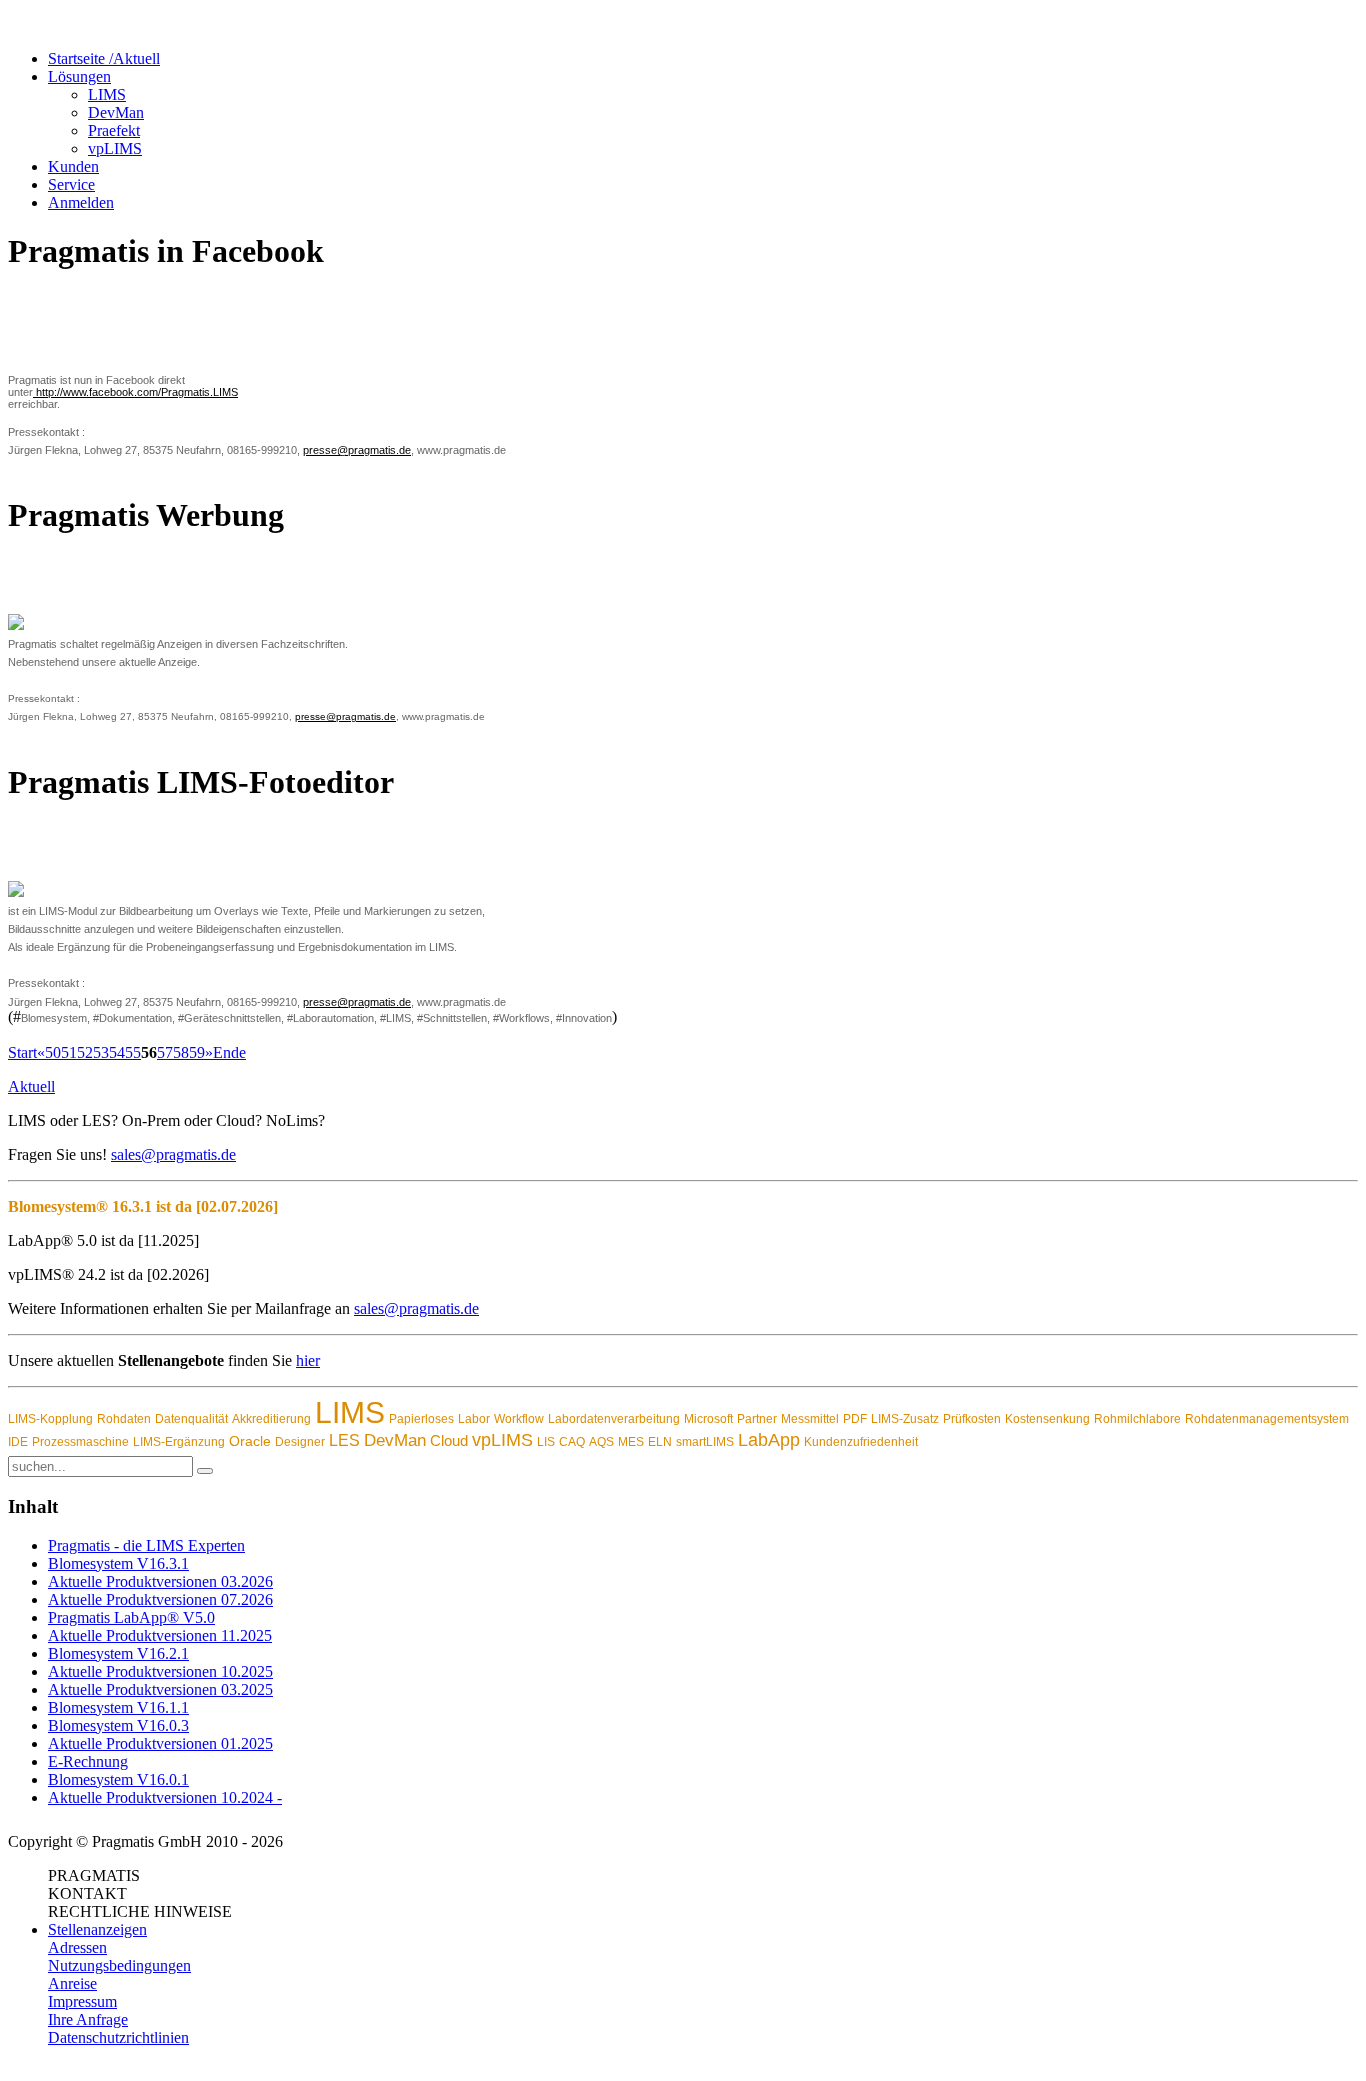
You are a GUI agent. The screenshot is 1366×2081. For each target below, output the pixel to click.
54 (117, 1052)
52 (85, 1052)
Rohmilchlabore (1137, 1419)
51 (69, 1052)
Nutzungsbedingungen (119, 1965)
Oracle (250, 1441)
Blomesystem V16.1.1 (118, 1707)
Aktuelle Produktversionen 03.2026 (160, 1581)
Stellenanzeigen (97, 1929)
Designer (300, 1442)
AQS (601, 1442)
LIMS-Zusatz (905, 1419)
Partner (757, 1419)
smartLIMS (705, 1442)
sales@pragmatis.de (173, 1154)
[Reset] (205, 1471)
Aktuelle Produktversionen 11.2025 (160, 1635)
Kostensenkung (1047, 1419)
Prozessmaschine (80, 1442)
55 (133, 1052)
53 (101, 1052)
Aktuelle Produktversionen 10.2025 (160, 1671)
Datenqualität (191, 1419)
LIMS (350, 1412)
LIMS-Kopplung (50, 1419)
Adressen (77, 1947)
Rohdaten (124, 1419)
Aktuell (31, 1086)
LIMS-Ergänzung (179, 1442)
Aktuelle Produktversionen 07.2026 (160, 1599)
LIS (546, 1442)
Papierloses (421, 1419)
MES (631, 1442)
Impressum (82, 2001)
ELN (660, 1442)
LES (344, 1440)
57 (165, 1052)
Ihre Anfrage (88, 2019)
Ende (229, 1052)
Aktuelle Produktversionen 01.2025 (160, 1743)
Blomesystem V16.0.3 (118, 1725)
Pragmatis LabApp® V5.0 (131, 1617)
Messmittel (810, 1419)
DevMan (395, 1440)
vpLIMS (502, 1440)
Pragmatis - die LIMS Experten (146, 1545)
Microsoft (708, 1419)
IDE (18, 1442)
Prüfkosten (972, 1419)
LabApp (769, 1440)
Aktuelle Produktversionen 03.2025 (160, 1689)
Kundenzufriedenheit (861, 1442)
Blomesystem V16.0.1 (118, 1779)
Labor (474, 1419)
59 (197, 1052)
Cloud (449, 1440)
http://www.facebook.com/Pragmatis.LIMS (135, 392)
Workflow (519, 1419)
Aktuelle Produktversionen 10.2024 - (165, 1797)
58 (181, 1052)
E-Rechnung (88, 1761)
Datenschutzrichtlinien (118, 2037)
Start (22, 1052)
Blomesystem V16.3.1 (118, 1563)
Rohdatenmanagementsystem (1267, 1419)
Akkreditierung (271, 1419)
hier (308, 1360)
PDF (855, 1419)
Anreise (72, 1983)
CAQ (572, 1442)
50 (53, 1052)
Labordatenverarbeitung (614, 1419)
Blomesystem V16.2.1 (118, 1653)
